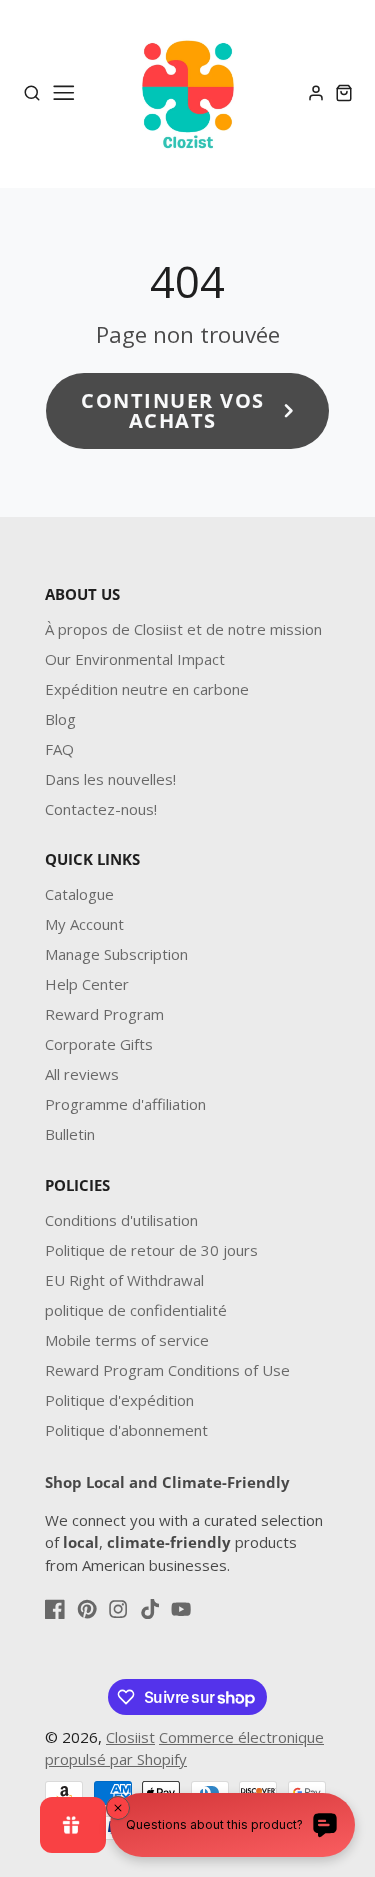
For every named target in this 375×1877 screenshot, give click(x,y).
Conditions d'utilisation (121, 1220)
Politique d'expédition (119, 1400)
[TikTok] (150, 1609)
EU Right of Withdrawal (124, 1280)
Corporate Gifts (99, 1044)
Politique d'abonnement (126, 1430)
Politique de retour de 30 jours (151, 1250)
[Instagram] (118, 1609)
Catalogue (79, 894)
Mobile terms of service (127, 1340)
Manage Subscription (116, 954)
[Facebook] (55, 1609)
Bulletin (70, 1134)
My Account (84, 924)
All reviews (82, 1074)
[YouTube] (181, 1609)
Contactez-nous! (101, 809)
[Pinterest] (87, 1609)
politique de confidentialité (136, 1310)
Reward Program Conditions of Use (167, 1370)
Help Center (87, 984)
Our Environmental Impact (135, 659)
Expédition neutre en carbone (147, 689)
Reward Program (104, 1014)
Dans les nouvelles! (110, 779)
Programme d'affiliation (125, 1104)
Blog (60, 719)
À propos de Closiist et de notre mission (183, 629)
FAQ (59, 749)
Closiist (130, 1737)
